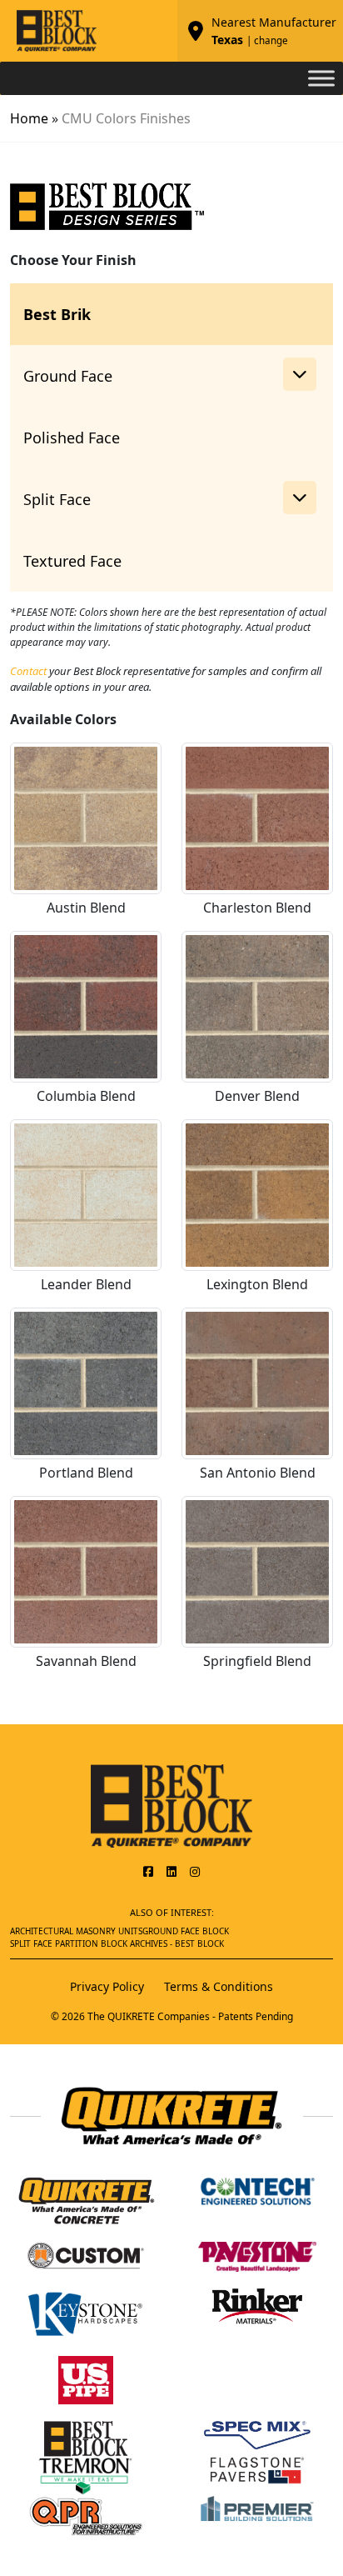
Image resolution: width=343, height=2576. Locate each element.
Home (29, 118)
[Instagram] (195, 1871)
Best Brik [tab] (57, 314)
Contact (28, 671)
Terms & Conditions (219, 1986)
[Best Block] (171, 1804)
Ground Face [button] (68, 376)
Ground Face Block (186, 1931)
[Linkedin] (171, 1871)
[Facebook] (148, 1871)
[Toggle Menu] (321, 78)
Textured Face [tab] (72, 561)
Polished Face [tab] (72, 438)
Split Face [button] (57, 499)
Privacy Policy (107, 1986)
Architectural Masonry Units (76, 1931)
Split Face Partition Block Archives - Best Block (117, 1943)
